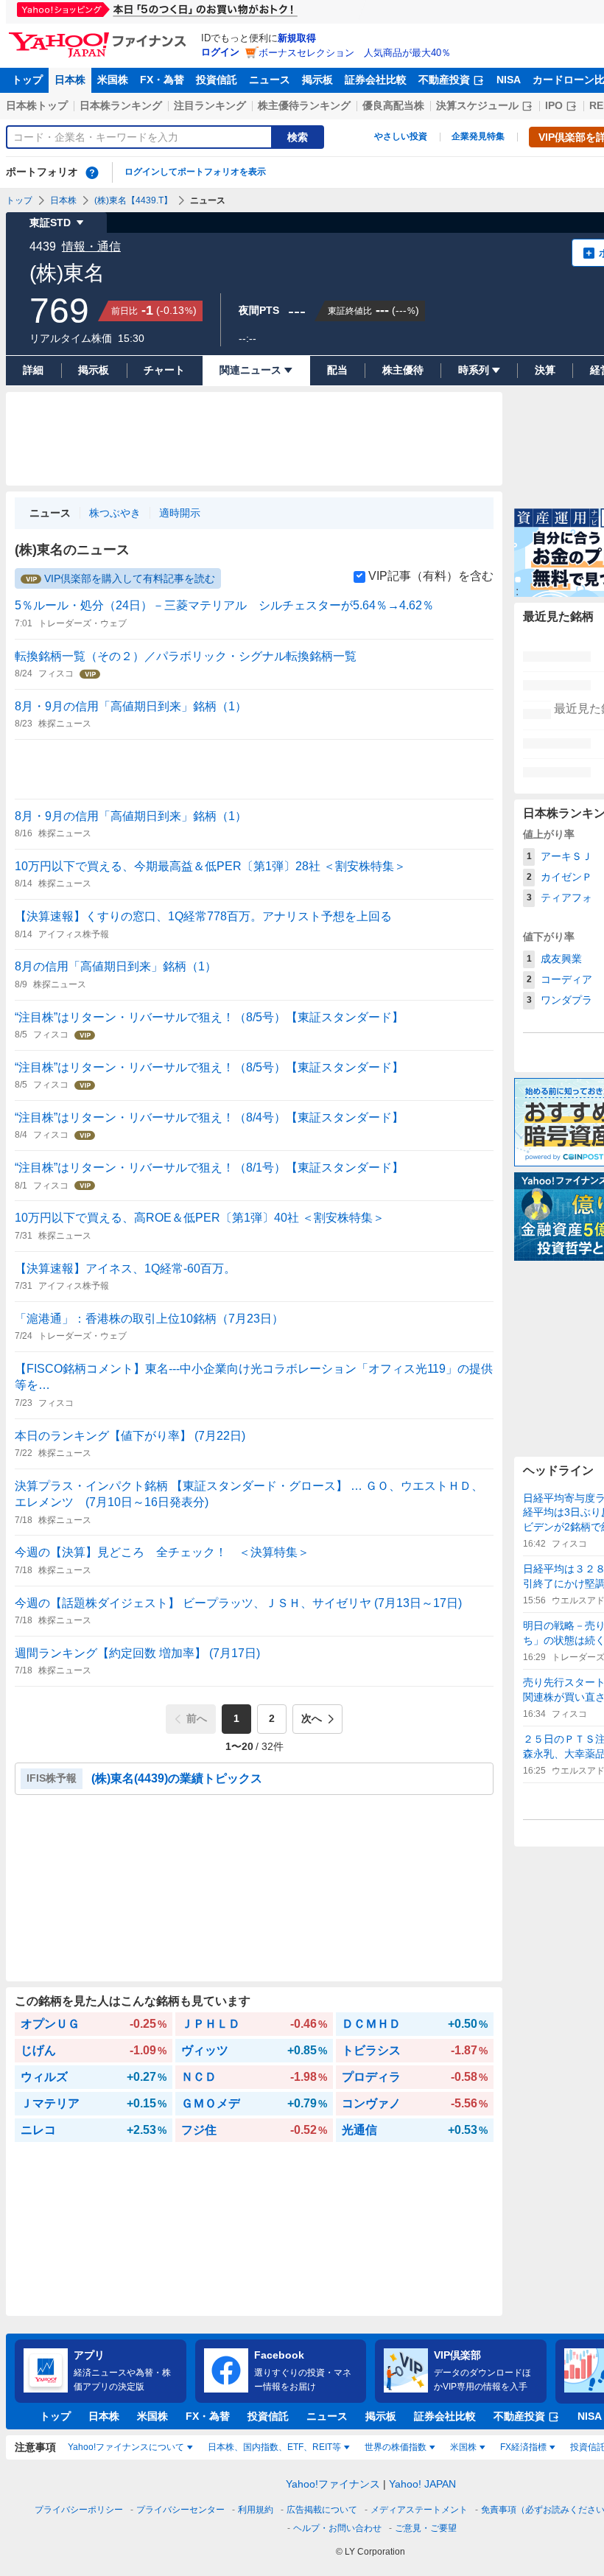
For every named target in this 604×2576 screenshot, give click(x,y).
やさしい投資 (401, 136)
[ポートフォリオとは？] (92, 172)
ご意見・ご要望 (426, 2528)
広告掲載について (322, 2510)
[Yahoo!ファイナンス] (100, 36)
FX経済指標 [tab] (523, 2447)
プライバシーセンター (180, 2510)
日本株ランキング (121, 105)
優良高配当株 (393, 105)
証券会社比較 (376, 80)
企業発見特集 (478, 136)
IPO (554, 105)
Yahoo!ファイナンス (333, 2484)
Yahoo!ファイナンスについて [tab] (126, 2447)
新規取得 (297, 38)
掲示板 (317, 80)
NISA (509, 80)
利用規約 (256, 2510)
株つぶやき (115, 513)
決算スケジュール (477, 105)
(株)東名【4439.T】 (133, 200)
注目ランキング (210, 105)
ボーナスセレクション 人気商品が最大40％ (355, 53)
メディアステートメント (419, 2510)
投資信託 (217, 80)
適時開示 (180, 513)
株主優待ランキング (304, 105)
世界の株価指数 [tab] (396, 2447)
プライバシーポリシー (79, 2510)
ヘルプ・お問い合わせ (337, 2528)
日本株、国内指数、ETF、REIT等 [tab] (274, 2447)
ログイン (220, 52)
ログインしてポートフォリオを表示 (195, 172)
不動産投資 (444, 80)
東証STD (50, 223)
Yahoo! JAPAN (422, 2484)
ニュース (270, 80)
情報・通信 (91, 246)
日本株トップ (37, 105)
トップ (27, 80)
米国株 (113, 80)
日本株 (70, 80)
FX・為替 (162, 80)
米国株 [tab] (463, 2447)
